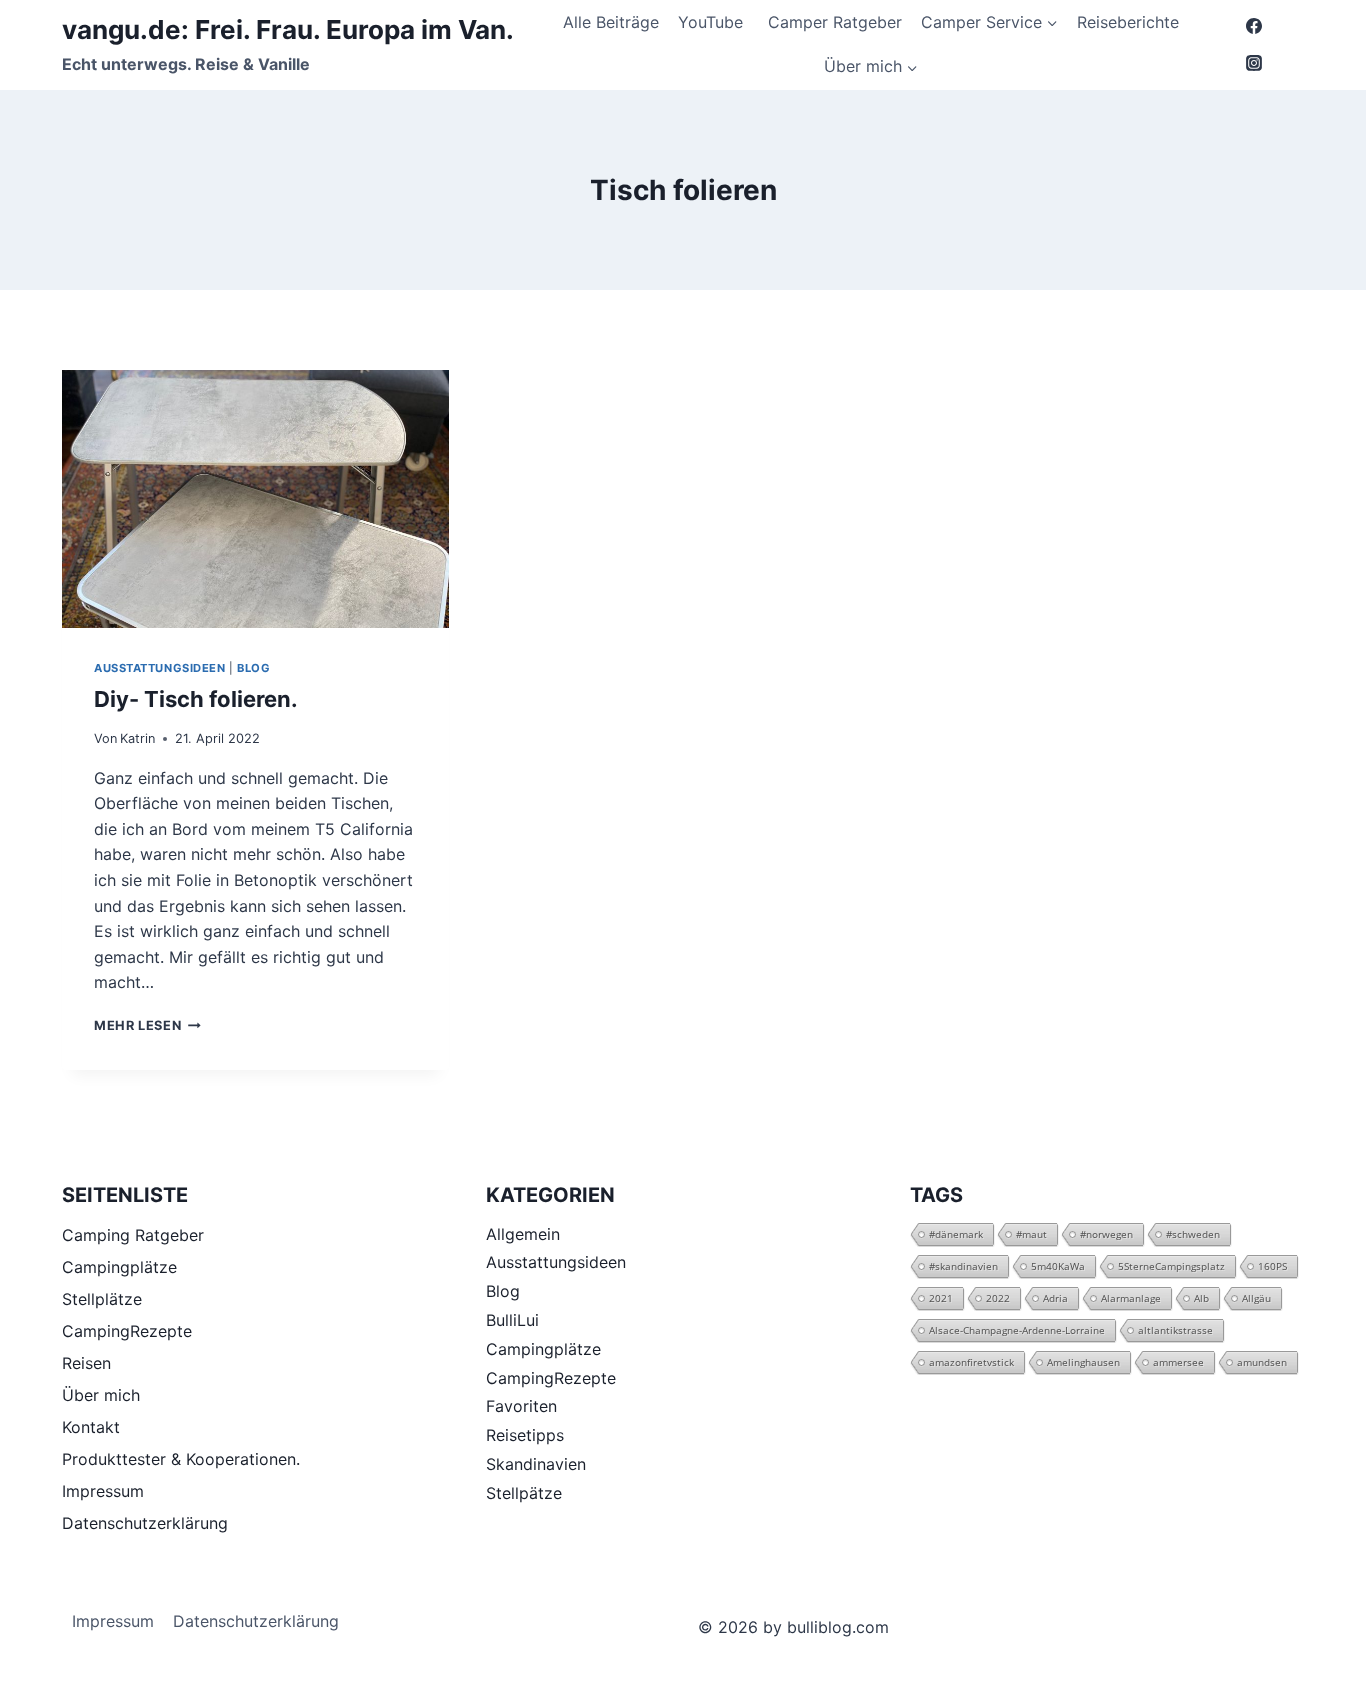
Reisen (86, 1363)
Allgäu (1256, 1298)
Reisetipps (525, 1435)
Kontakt (91, 1427)
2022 (998, 1298)
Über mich (101, 1395)
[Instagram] (1254, 63)
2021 (941, 1298)
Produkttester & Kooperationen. (181, 1459)
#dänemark (956, 1234)
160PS (1272, 1266)
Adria (1055, 1298)
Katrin (137, 738)
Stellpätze (524, 1493)
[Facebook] (1254, 26)
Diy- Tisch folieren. (196, 699)
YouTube (713, 22)
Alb (1201, 1298)
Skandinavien (536, 1464)
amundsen (1262, 1362)
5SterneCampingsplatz (1171, 1266)
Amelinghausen (1083, 1362)
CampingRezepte (127, 1331)
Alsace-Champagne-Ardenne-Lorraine (1017, 1330)
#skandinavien (963, 1266)
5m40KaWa (1058, 1266)
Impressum (103, 1491)
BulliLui (512, 1320)
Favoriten (521, 1406)
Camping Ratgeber (133, 1235)
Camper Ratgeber (835, 22)
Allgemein (523, 1234)
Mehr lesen (147, 1025)
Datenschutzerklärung (145, 1523)
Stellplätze (102, 1299)
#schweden (1193, 1234)
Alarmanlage (1131, 1298)
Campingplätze (119, 1267)
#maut (1031, 1234)
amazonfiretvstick (971, 1362)
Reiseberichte (1128, 22)
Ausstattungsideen (160, 668)
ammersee (1178, 1362)
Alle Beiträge (611, 22)
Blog (253, 668)
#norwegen (1106, 1234)
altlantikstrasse (1175, 1330)
